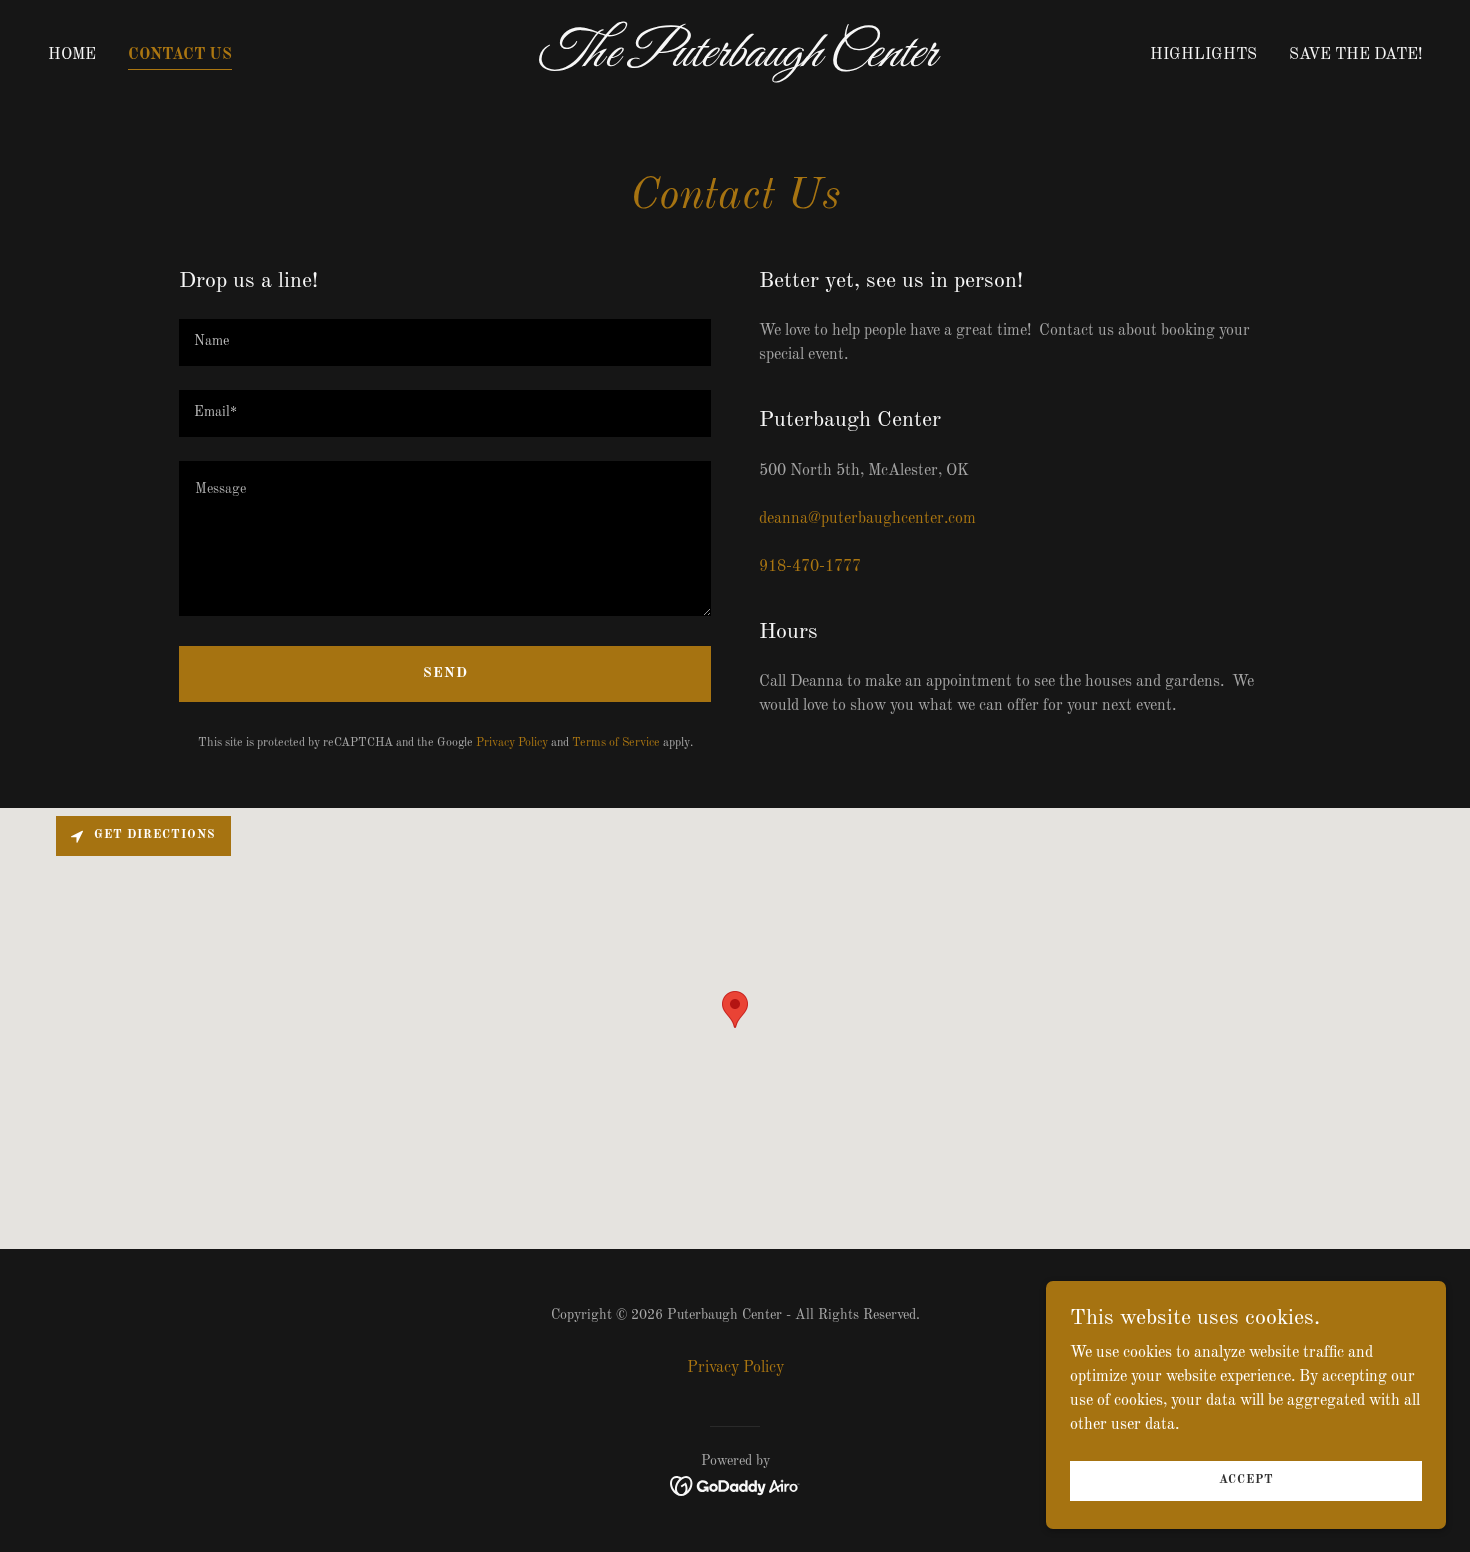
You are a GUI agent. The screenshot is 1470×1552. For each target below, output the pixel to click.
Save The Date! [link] (1355, 55)
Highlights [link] (1203, 55)
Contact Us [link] (180, 55)
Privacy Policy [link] (512, 743)
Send (445, 673)
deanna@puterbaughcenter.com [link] (867, 519)
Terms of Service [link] (616, 743)
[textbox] (445, 342)
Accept (1246, 1480)
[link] (735, 62)
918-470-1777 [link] (810, 567)
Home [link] (72, 55)
